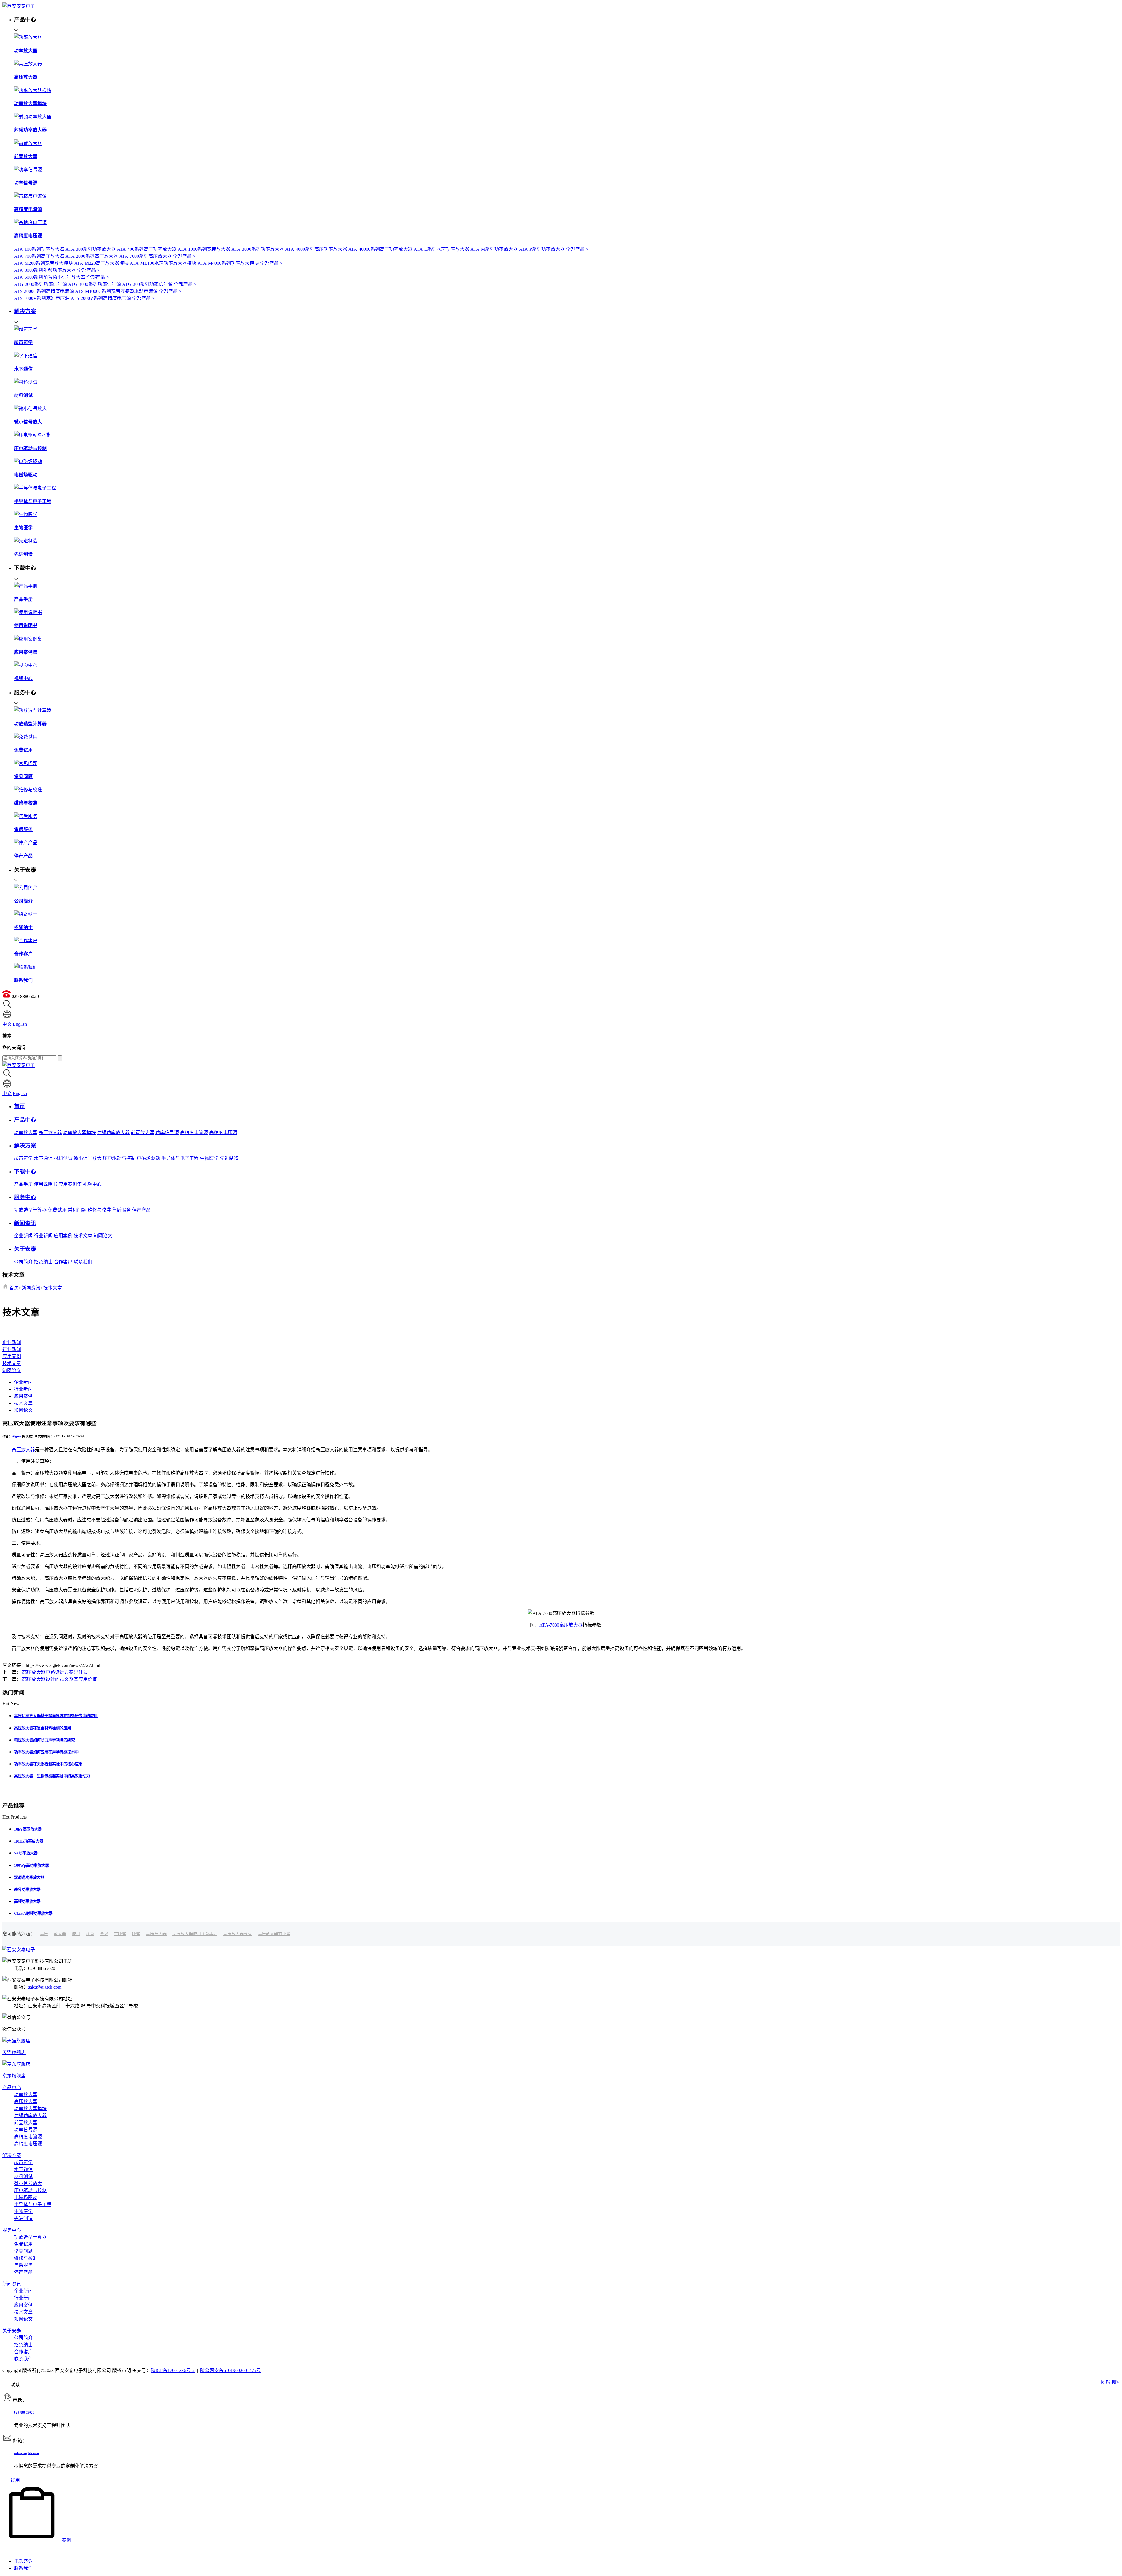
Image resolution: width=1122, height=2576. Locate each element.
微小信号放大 (88, 1158)
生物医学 (209, 1158)
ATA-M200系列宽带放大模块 (44, 263)
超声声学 (23, 1158)
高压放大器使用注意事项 (195, 1934)
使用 (76, 1934)
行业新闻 (43, 1236)
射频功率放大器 (113, 1133)
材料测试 (63, 1158)
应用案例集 (70, 1184)
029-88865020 (24, 2412)
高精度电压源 (223, 1133)
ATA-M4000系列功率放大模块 (228, 263)
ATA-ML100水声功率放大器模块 (163, 263)
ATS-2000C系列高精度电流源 (44, 291)
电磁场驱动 (148, 1158)
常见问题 (77, 1210)
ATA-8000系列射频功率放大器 (45, 270)
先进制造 (229, 1158)
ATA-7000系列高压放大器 (146, 256)
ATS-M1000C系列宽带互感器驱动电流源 (116, 291)
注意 (90, 1934)
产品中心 (12, 2088)
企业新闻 (23, 1236)
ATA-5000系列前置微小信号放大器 (50, 277)
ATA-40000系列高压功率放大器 (380, 249)
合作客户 (63, 1262)
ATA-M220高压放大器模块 (101, 263)
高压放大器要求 (238, 1934)
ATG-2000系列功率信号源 (40, 284)
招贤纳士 (43, 1262)
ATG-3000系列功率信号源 (95, 284)
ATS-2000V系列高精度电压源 (101, 298)
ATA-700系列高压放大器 (39, 256)
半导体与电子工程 (180, 1158)
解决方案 (12, 2155)
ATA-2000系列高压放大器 (92, 256)
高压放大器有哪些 (274, 1934)
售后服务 (122, 1210)
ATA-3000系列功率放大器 (258, 249)
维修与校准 (99, 1210)
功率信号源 (167, 1133)
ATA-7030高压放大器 (561, 1625)
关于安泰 (12, 2331)
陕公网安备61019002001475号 (231, 2370)
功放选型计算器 (30, 1210)
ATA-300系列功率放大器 (91, 249)
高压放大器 (50, 1133)
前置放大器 (143, 1133)
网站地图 (1110, 2382)
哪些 (136, 1934)
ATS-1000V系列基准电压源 (42, 298)
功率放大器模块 (79, 1133)
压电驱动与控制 (119, 1158)
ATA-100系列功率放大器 (39, 249)
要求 (104, 1934)
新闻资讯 (31, 1288)
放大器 (60, 1934)
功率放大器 (26, 1133)
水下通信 (43, 1158)
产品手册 (23, 1184)
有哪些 (120, 1934)
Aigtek (17, 1436)
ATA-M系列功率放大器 (494, 249)
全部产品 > (577, 249)
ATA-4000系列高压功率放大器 (316, 249)
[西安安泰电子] (19, 6)
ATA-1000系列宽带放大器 (204, 249)
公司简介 (23, 1262)
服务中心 (12, 2230)
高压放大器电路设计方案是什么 (55, 1672)
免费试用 (57, 1210)
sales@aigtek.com (45, 1987)
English (20, 1024)
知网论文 (103, 1236)
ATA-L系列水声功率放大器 (441, 249)
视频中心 (92, 1184)
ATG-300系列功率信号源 (147, 284)
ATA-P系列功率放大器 (542, 249)
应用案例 (63, 1236)
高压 (44, 1934)
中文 (7, 1024)
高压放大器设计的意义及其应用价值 (60, 1679)
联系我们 (83, 1262)
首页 (14, 1288)
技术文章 (83, 1236)
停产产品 (141, 1210)
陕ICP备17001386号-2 (173, 2370)
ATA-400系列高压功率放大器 (147, 249)
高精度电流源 (194, 1133)
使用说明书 (46, 1184)
